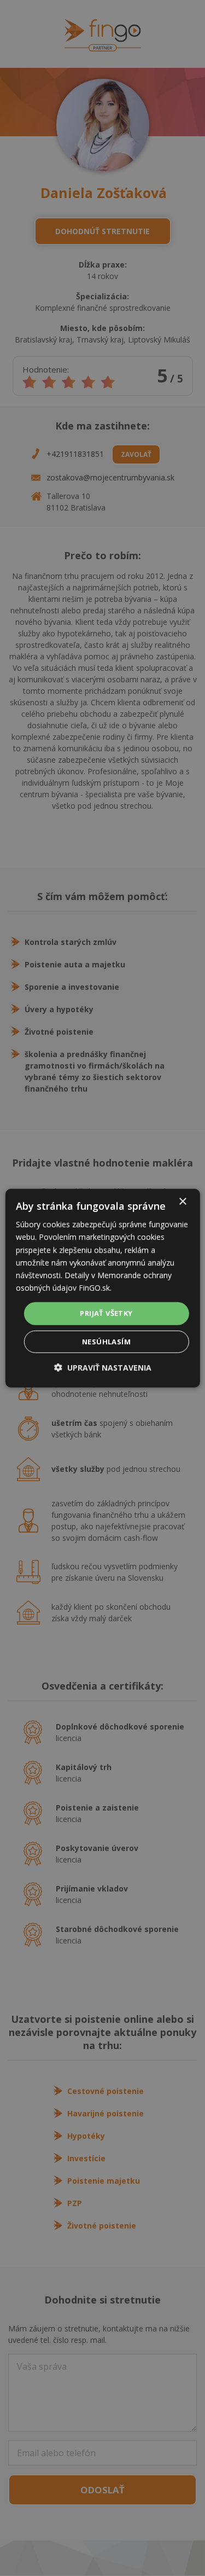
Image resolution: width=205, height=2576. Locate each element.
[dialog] (102, 1288)
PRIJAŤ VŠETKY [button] (106, 1313)
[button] (103, 1367)
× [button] (182, 1202)
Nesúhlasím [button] (106, 1341)
